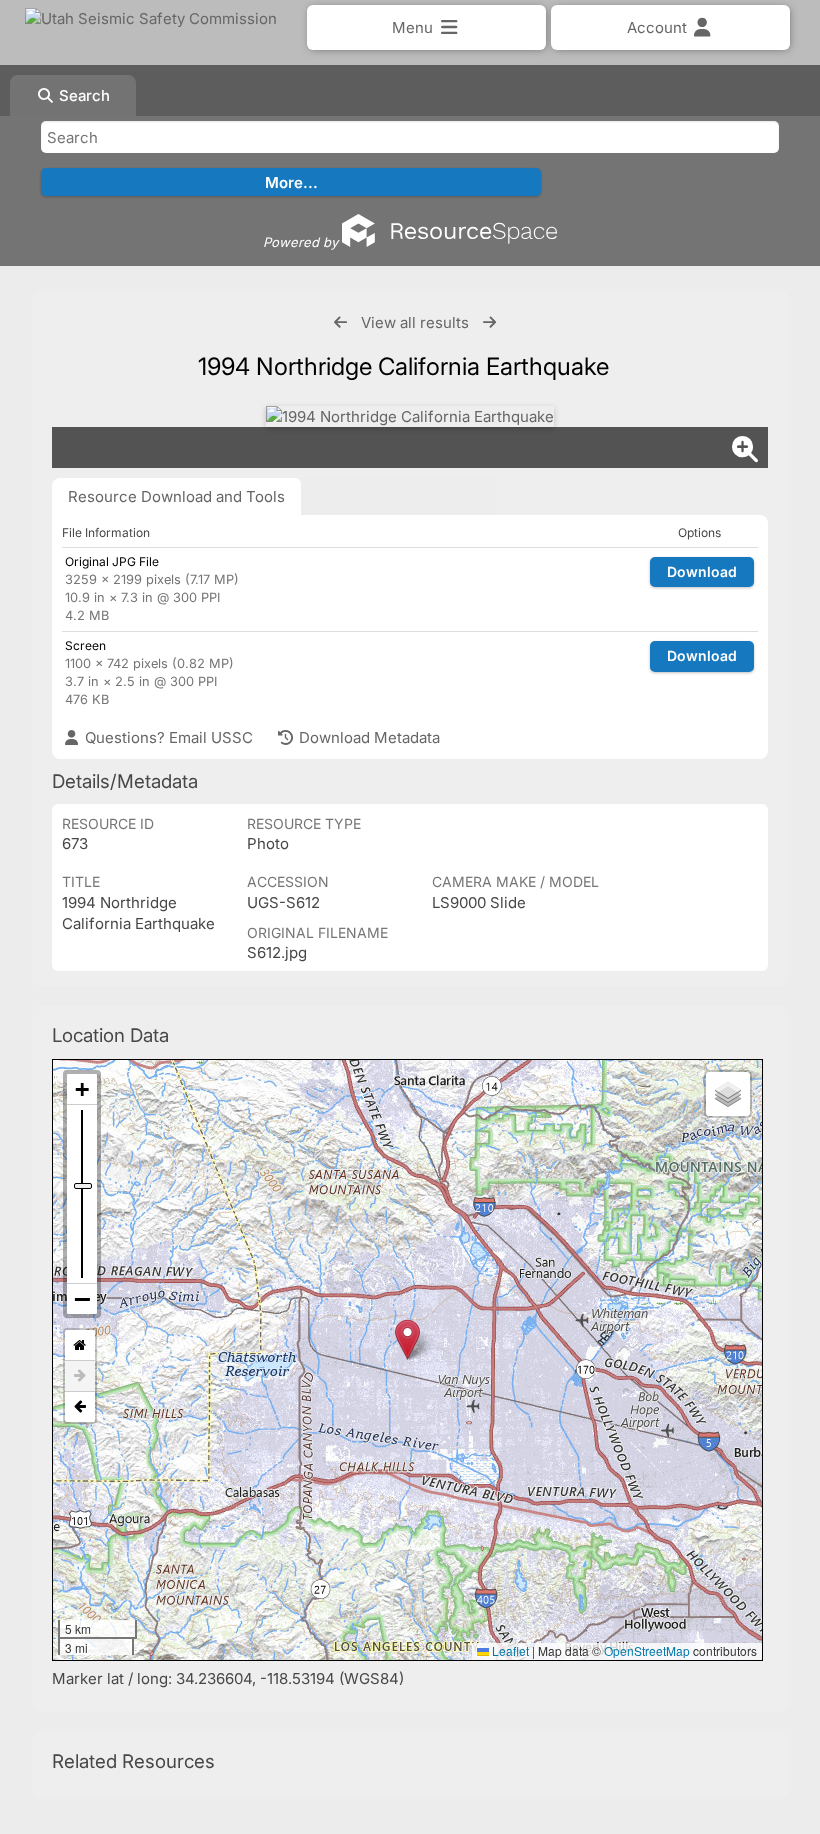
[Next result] (489, 322)
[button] (407, 1339)
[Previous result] (340, 322)
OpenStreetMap (647, 1650)
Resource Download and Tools (176, 496)
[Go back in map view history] (80, 1407)
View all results (415, 322)
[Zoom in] (82, 1089)
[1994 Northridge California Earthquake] (410, 416)
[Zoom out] (82, 1299)
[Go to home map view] (80, 1345)
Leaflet (509, 1650)
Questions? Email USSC (167, 737)
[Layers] (728, 1094)
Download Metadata (367, 737)
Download (702, 571)
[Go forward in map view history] (80, 1376)
